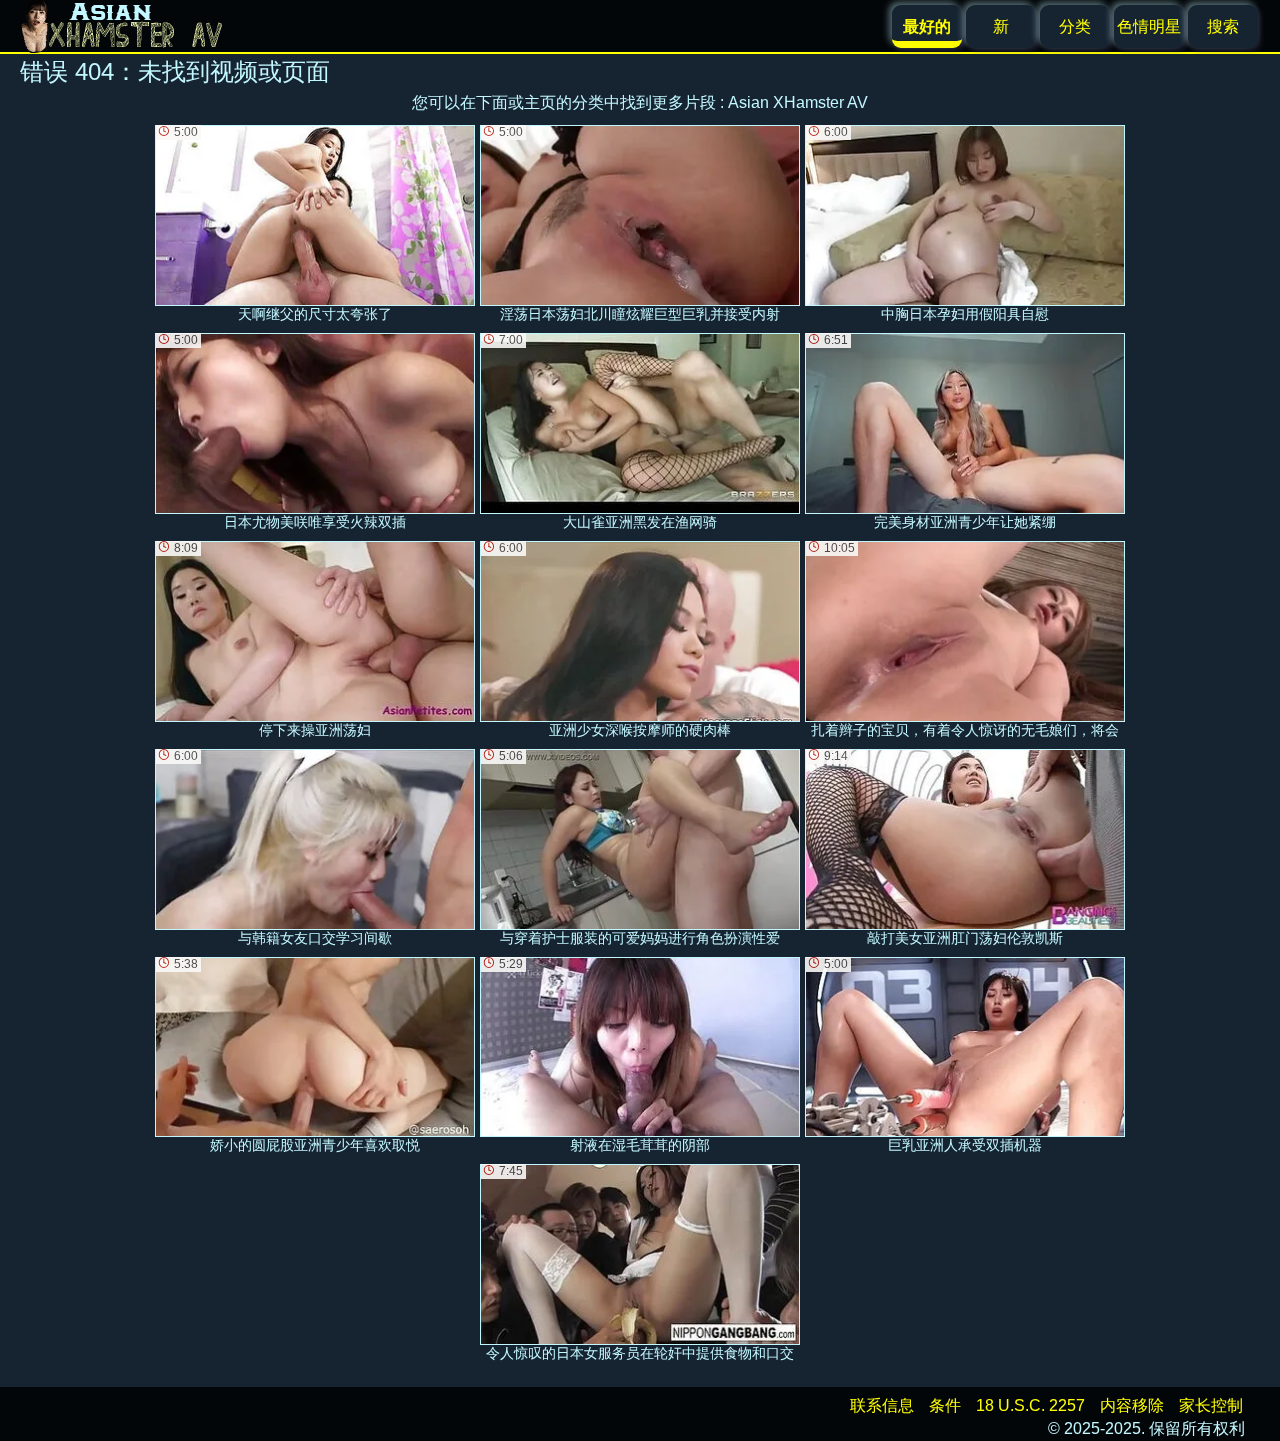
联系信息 (882, 1405)
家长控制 (1211, 1405)
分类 (1075, 26)
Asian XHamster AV (798, 102)
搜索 (1223, 26)
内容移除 (1132, 1405)
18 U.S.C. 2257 (1030, 1405)
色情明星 (1149, 26)
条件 (945, 1405)
